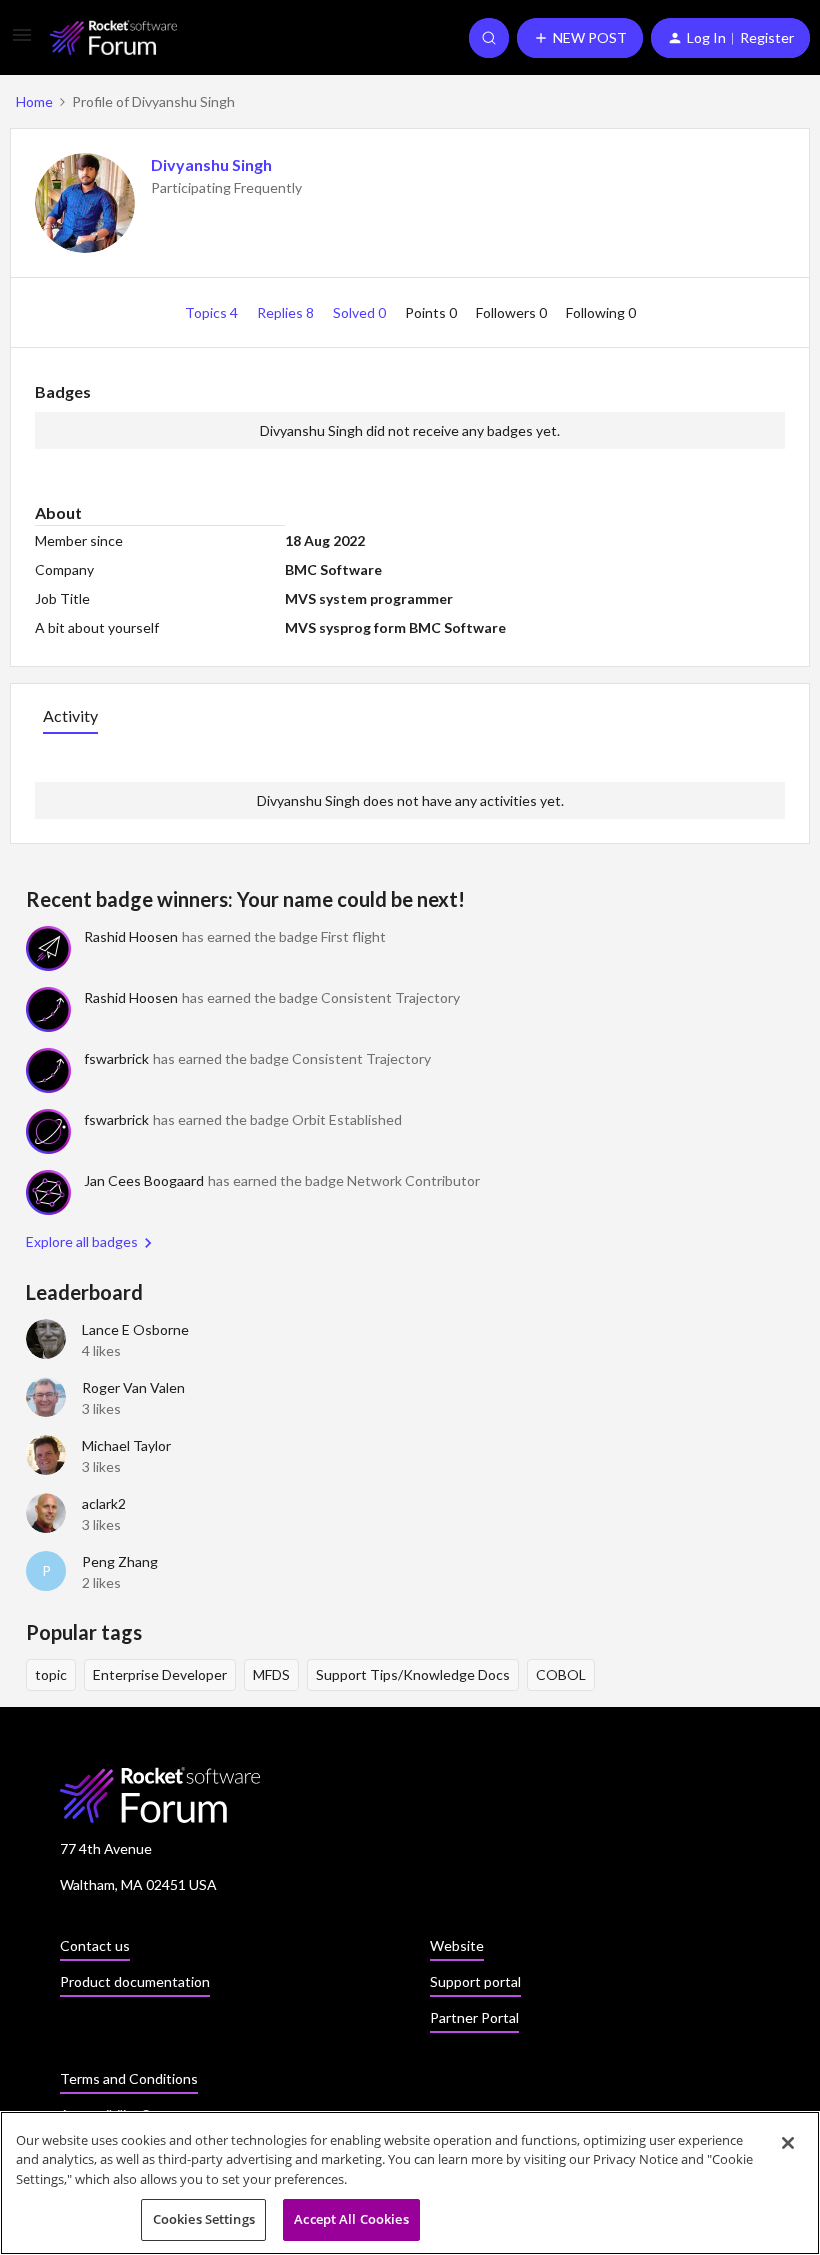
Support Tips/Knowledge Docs (413, 1674)
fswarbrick (116, 1058)
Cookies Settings (204, 2219)
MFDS (271, 1674)
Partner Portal (474, 2017)
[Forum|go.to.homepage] (113, 37)
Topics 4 (213, 312)
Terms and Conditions (129, 2078)
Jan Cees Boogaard (144, 1180)
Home (34, 101)
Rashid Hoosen (131, 936)
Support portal (475, 1981)
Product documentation (135, 1981)
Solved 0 (361, 312)
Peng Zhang (120, 1561)
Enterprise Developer (160, 1674)
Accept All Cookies (351, 2219)
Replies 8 (287, 312)
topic (51, 1674)
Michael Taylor (126, 1445)
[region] (410, 2183)
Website (457, 1945)
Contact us (95, 1945)
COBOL (561, 1674)
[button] (22, 41)
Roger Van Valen (133, 1387)
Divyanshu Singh (211, 164)
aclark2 (104, 1503)
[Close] (788, 2143)
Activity (70, 715)
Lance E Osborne (135, 1329)
